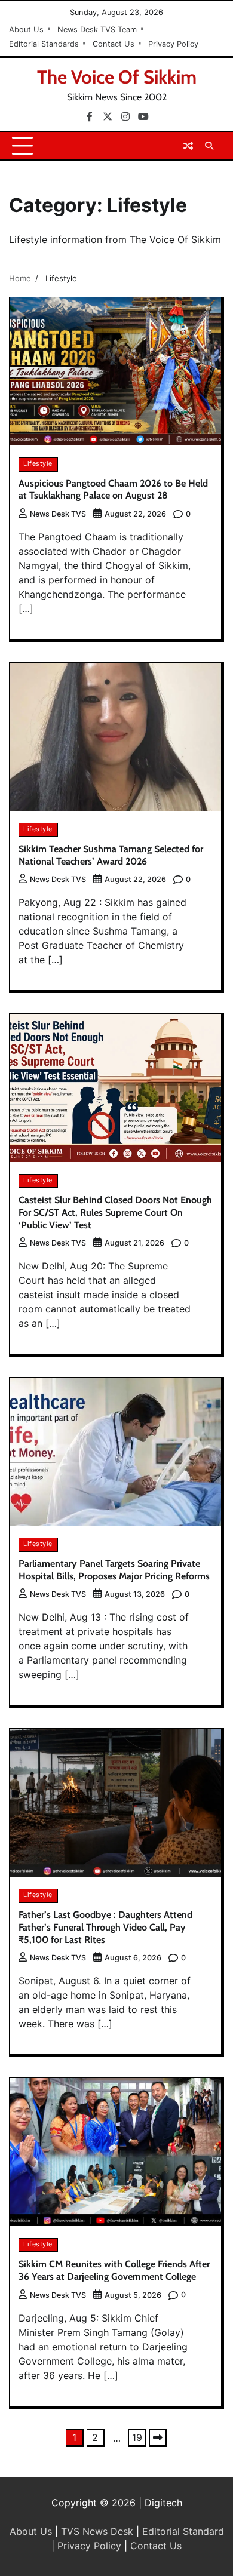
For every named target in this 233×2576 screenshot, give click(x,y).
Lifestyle (38, 464)
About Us (26, 30)
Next (158, 2438)
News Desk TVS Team (97, 30)
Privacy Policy (173, 44)
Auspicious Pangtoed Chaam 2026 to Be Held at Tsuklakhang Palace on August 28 (113, 490)
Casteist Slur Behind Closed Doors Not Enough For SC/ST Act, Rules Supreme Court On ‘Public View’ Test (115, 1212)
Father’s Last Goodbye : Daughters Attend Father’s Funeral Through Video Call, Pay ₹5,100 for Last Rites (105, 1927)
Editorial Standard (183, 2531)
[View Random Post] (188, 146)
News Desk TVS (58, 514)
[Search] (209, 146)
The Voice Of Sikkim (117, 77)
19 (137, 2437)
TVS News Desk (97, 2531)
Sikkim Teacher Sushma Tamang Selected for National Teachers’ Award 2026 (111, 855)
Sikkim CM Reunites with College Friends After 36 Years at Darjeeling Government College (114, 2270)
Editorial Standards (44, 44)
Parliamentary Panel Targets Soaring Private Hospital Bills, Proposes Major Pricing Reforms (114, 1570)
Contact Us (114, 44)
